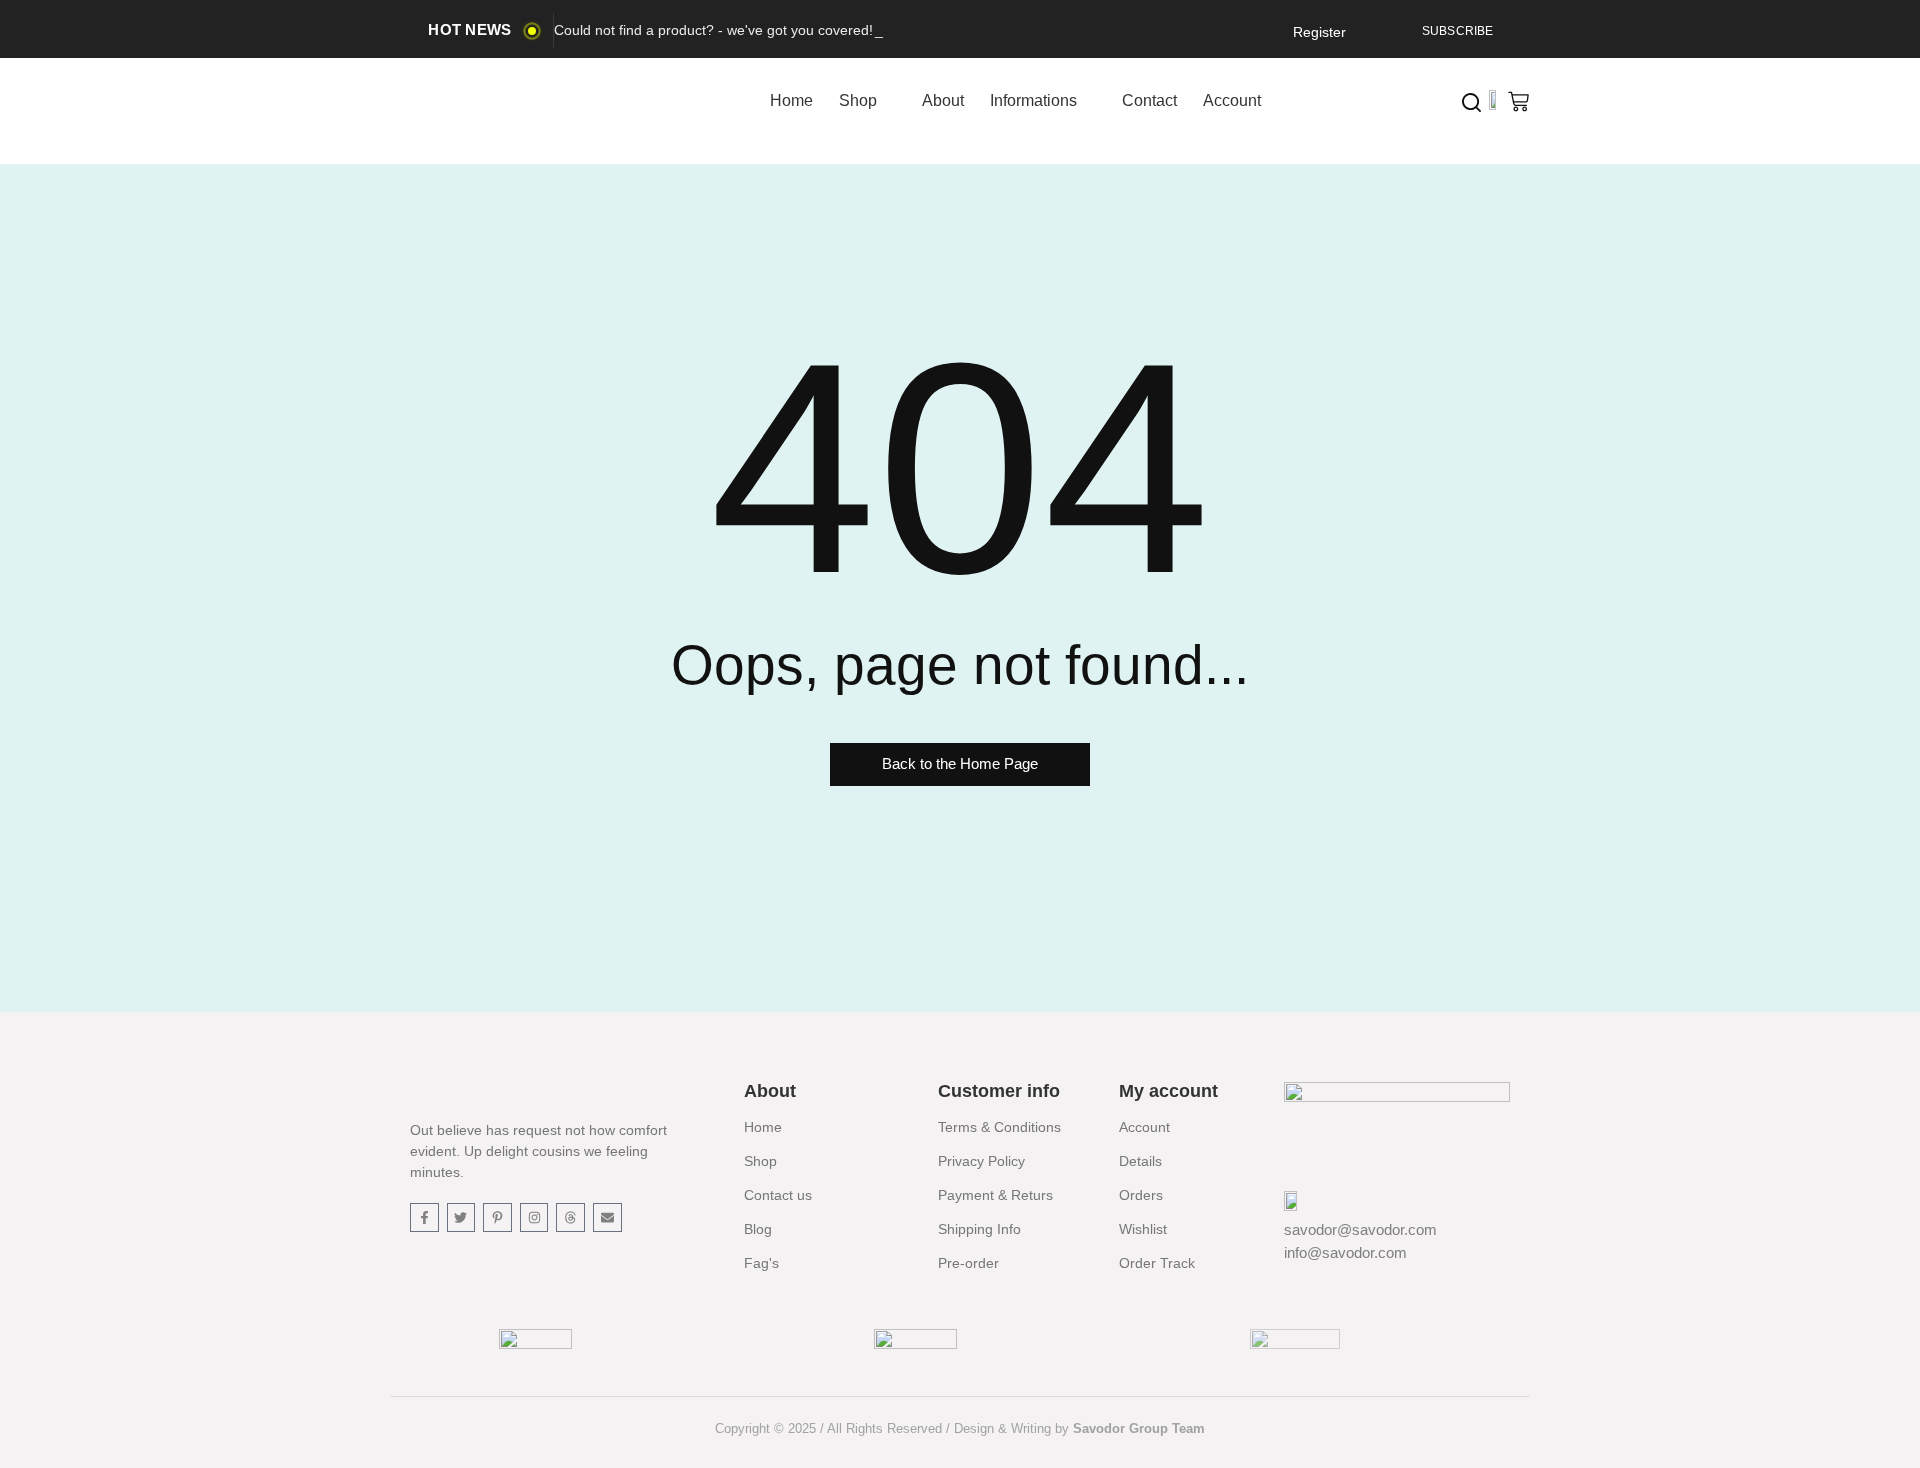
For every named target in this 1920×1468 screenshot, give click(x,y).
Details (1140, 1161)
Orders (1141, 1195)
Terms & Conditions (999, 1127)
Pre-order (968, 1263)
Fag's (761, 1263)
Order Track (1157, 1263)
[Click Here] (1471, 102)
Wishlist (1143, 1229)
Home (763, 1127)
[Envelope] (607, 1217)
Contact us (778, 1195)
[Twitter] (461, 1217)
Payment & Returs (995, 1195)
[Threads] (570, 1217)
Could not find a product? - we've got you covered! (713, 30)
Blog (758, 1229)
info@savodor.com (1345, 1252)
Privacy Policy (981, 1161)
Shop (760, 1161)
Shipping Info (979, 1229)
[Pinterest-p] (497, 1217)
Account (1144, 1127)
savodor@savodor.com (1360, 1229)
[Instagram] (534, 1217)
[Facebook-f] (424, 1217)
